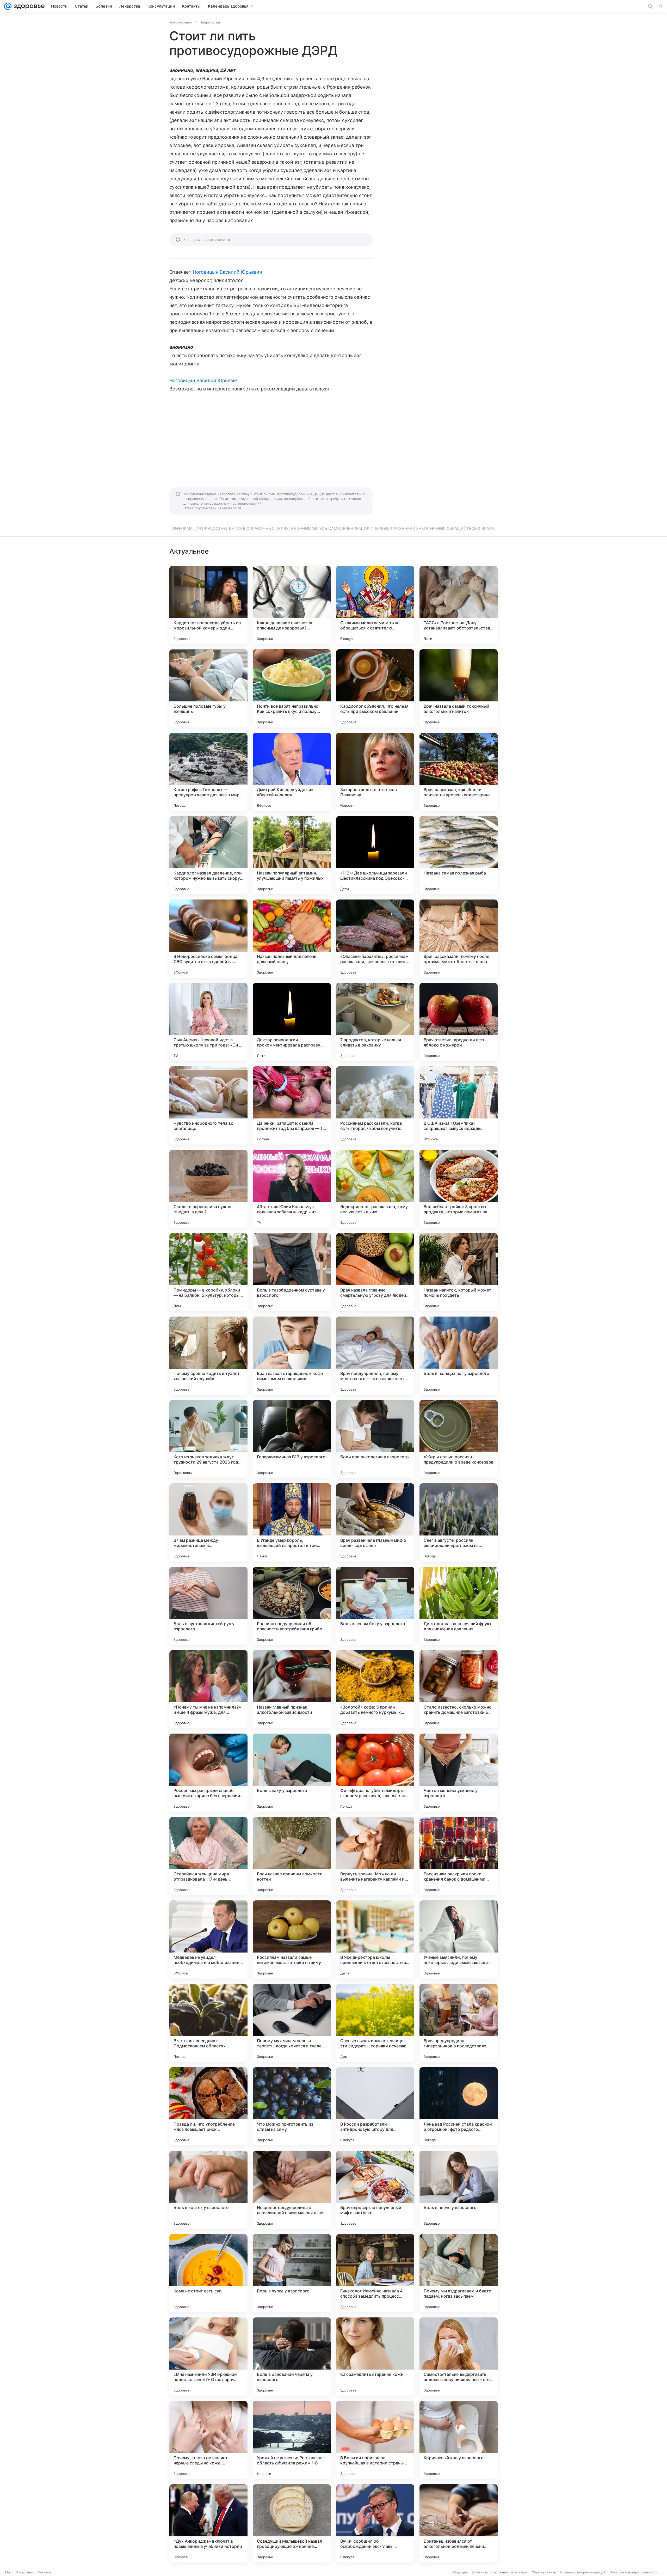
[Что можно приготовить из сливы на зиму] (292, 2106)
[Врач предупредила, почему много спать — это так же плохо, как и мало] (375, 1356)
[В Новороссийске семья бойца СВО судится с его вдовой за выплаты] (208, 939)
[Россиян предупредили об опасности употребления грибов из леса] (292, 1606)
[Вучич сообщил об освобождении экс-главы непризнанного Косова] (375, 2523)
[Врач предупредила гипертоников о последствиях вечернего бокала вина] (459, 2023)
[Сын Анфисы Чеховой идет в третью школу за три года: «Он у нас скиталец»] (208, 1022)
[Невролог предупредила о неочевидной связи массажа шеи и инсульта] (292, 2190)
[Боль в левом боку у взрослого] (375, 1606)
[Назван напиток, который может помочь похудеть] (459, 1272)
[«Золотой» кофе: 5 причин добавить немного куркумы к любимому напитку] (375, 1689)
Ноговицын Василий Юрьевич (227, 272)
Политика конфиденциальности (634, 2572)
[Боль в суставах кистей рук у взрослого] (208, 1606)
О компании (25, 2572)
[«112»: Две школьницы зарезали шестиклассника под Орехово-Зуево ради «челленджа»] (375, 855)
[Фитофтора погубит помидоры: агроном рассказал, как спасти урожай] (375, 1773)
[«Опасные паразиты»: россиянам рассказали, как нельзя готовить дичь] (375, 939)
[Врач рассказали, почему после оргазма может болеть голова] (459, 939)
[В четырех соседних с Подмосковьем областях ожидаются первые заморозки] (208, 2023)
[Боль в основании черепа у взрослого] (292, 2357)
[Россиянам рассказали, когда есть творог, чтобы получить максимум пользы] (375, 1105)
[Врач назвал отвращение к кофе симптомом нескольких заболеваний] (292, 1356)
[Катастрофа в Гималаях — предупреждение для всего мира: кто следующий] (208, 772)
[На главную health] (28, 6)
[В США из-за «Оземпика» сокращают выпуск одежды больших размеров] (459, 1105)
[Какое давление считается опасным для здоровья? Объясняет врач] (292, 605)
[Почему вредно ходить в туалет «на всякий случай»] (208, 1356)
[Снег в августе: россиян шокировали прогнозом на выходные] (459, 1522)
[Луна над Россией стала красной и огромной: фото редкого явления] (459, 2106)
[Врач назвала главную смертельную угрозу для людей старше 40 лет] (375, 1272)
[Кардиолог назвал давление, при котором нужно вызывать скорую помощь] (208, 855)
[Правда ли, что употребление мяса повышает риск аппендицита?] (208, 2106)
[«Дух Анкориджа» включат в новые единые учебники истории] (208, 2523)
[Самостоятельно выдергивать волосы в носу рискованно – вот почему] (459, 2357)
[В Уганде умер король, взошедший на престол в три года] (292, 1522)
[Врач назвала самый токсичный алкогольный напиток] (459, 688)
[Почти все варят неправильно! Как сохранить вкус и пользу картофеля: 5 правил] (292, 688)
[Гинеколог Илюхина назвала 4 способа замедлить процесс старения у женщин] (375, 2273)
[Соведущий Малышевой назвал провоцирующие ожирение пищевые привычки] (292, 2523)
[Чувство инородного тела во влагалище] (208, 1105)
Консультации (181, 22)
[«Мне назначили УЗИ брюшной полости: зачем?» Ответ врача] (208, 2357)
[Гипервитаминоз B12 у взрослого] (292, 1439)
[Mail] (8, 6)
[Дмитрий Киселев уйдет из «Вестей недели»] (292, 772)
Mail (8, 2572)
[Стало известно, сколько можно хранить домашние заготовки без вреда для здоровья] (459, 1689)
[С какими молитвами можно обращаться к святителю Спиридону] (375, 605)
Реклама (44, 2572)
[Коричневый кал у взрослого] (459, 2440)
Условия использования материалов (500, 2572)
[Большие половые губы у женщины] (208, 688)
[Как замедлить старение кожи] (375, 2357)
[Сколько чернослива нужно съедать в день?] (208, 1189)
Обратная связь (544, 2572)
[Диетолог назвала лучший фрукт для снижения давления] (459, 1606)
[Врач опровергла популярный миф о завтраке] (375, 2190)
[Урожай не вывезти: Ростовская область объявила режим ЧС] (292, 2440)
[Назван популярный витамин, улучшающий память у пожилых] (292, 855)
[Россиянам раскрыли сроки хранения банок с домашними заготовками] (459, 1856)
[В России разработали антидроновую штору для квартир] (375, 2106)
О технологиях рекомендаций (583, 2572)
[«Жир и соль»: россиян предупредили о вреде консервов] (459, 1439)
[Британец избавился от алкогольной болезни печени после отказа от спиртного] (459, 2523)
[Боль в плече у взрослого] (459, 2190)
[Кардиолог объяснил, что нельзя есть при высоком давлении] (375, 688)
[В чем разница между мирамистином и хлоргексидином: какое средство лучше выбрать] (208, 1522)
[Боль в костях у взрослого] (208, 2190)
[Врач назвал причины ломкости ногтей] (292, 1856)
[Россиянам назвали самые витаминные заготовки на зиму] (292, 1939)
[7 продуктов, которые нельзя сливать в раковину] (375, 1022)
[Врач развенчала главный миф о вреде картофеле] (375, 1522)
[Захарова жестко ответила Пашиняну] (375, 772)
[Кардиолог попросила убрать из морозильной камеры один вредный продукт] (208, 605)
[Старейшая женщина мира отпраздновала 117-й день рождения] (208, 1856)
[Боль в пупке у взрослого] (292, 2273)
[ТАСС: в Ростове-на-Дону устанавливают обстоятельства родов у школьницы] (459, 605)
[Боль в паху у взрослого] (292, 1773)
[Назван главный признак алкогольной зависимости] (292, 1689)
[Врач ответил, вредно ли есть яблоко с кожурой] (459, 1022)
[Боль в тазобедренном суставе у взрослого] (292, 1272)
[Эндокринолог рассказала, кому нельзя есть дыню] (375, 1189)
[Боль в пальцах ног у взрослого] (459, 1356)
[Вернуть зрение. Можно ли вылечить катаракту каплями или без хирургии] (375, 1856)
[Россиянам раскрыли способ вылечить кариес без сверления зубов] (208, 1773)
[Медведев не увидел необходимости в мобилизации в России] (208, 1939)
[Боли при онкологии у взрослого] (375, 1439)
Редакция (460, 2572)
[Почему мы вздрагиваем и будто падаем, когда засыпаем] (459, 2273)
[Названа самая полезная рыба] (459, 855)
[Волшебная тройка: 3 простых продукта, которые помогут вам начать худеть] (459, 1189)
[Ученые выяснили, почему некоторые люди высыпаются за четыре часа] (459, 1939)
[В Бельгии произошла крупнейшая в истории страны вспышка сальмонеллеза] (375, 2440)
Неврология (210, 22)
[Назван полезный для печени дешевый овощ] (292, 939)
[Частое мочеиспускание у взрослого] (459, 1773)
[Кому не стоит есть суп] (208, 2273)
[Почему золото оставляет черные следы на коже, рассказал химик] (208, 2440)
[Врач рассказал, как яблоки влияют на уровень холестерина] (459, 772)
